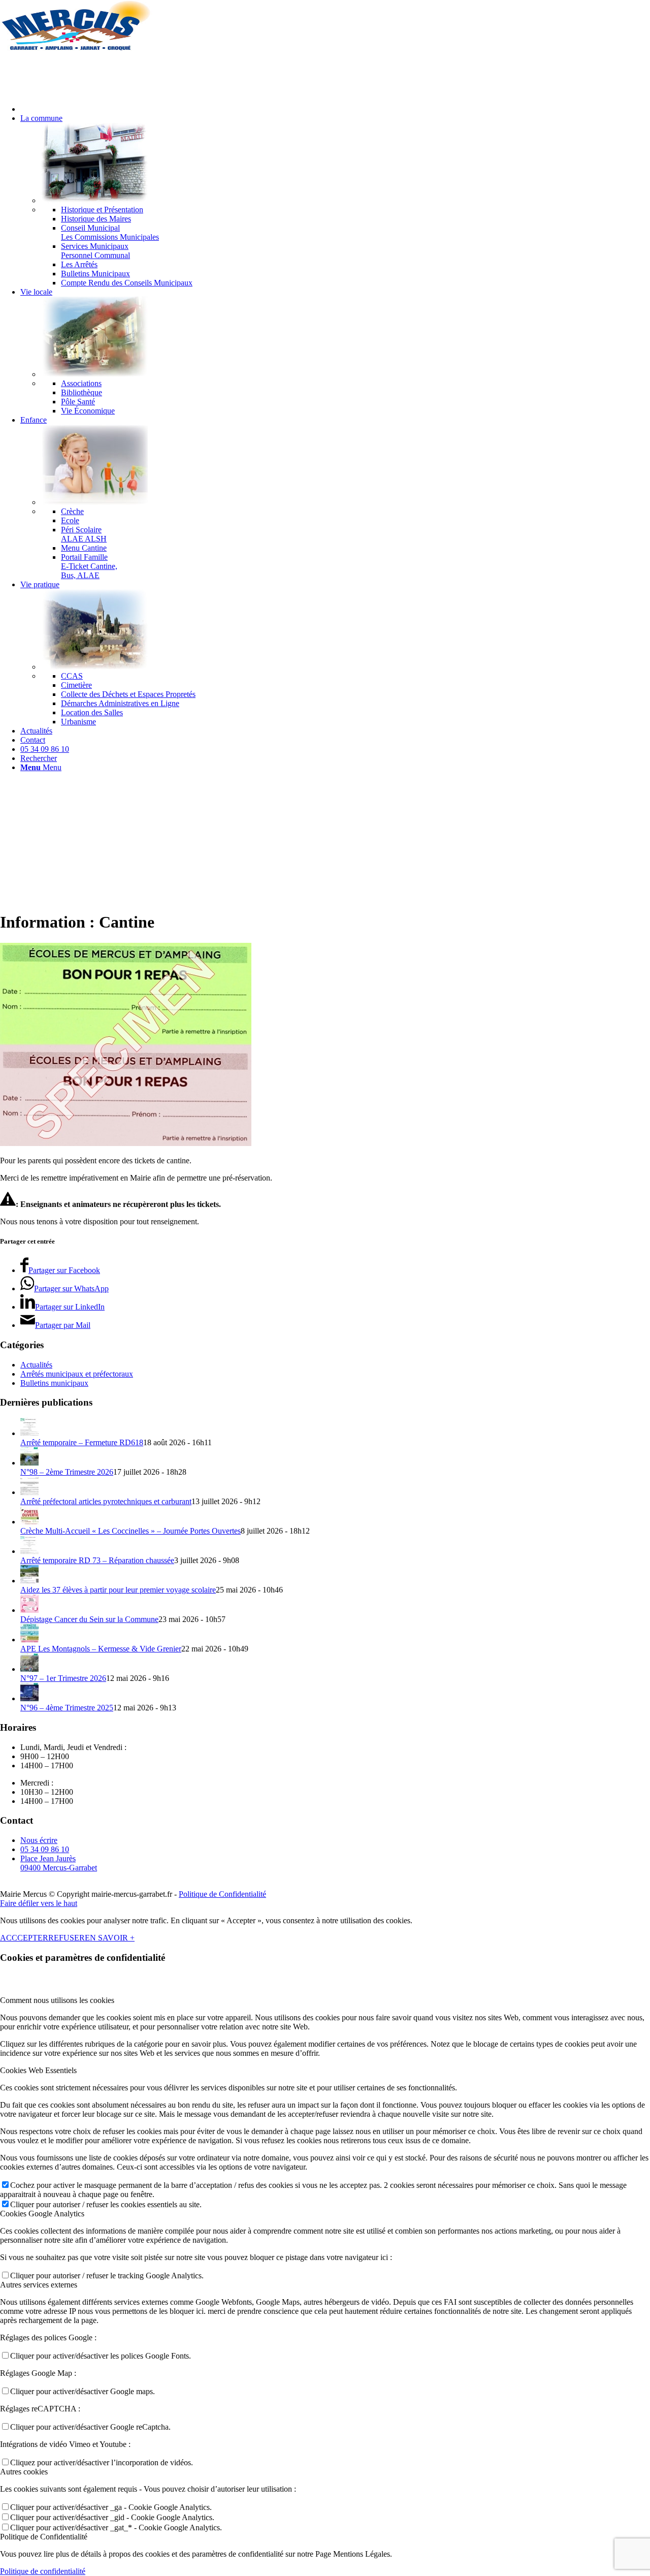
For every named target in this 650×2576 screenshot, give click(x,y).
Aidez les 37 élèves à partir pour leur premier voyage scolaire (118, 1590)
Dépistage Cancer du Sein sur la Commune (89, 1619)
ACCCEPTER (24, 1938)
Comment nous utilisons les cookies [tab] (57, 2000)
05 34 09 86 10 (45, 1849)
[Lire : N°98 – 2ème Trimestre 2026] (29, 1463)
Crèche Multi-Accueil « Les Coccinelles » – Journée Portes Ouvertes (131, 1531)
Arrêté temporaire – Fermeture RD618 (82, 1442)
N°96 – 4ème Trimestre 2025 (67, 1708)
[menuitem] (335, 109)
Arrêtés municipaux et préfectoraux (77, 1374)
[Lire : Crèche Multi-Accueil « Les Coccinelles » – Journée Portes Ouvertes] (29, 1522)
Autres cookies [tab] (24, 2472)
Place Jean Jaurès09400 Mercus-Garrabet (59, 1863)
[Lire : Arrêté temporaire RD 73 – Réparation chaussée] (29, 1551)
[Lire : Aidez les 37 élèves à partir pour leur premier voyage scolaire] (29, 1581)
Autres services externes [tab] (39, 2285)
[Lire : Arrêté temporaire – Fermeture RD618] (29, 1433)
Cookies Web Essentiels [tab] (38, 2070)
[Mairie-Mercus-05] (76, 48)
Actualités (36, 1365)
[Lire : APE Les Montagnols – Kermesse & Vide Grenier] (29, 1640)
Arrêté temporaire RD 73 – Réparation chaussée (97, 1560)
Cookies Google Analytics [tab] (42, 2214)
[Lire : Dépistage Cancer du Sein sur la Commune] (29, 1610)
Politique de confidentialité (43, 2571)
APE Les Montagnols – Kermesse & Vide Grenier (101, 1649)
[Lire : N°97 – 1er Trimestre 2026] (29, 1669)
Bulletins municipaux (54, 1383)
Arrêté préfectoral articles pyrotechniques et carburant (106, 1501)
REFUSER (67, 1938)
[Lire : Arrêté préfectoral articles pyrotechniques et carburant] (29, 1492)
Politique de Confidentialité (222, 1894)
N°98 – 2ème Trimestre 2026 (67, 1472)
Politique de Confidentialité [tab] (44, 2537)
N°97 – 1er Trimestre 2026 (63, 1678)
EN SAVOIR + (110, 1938)
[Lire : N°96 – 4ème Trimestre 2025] (29, 1698)
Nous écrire (39, 1840)
